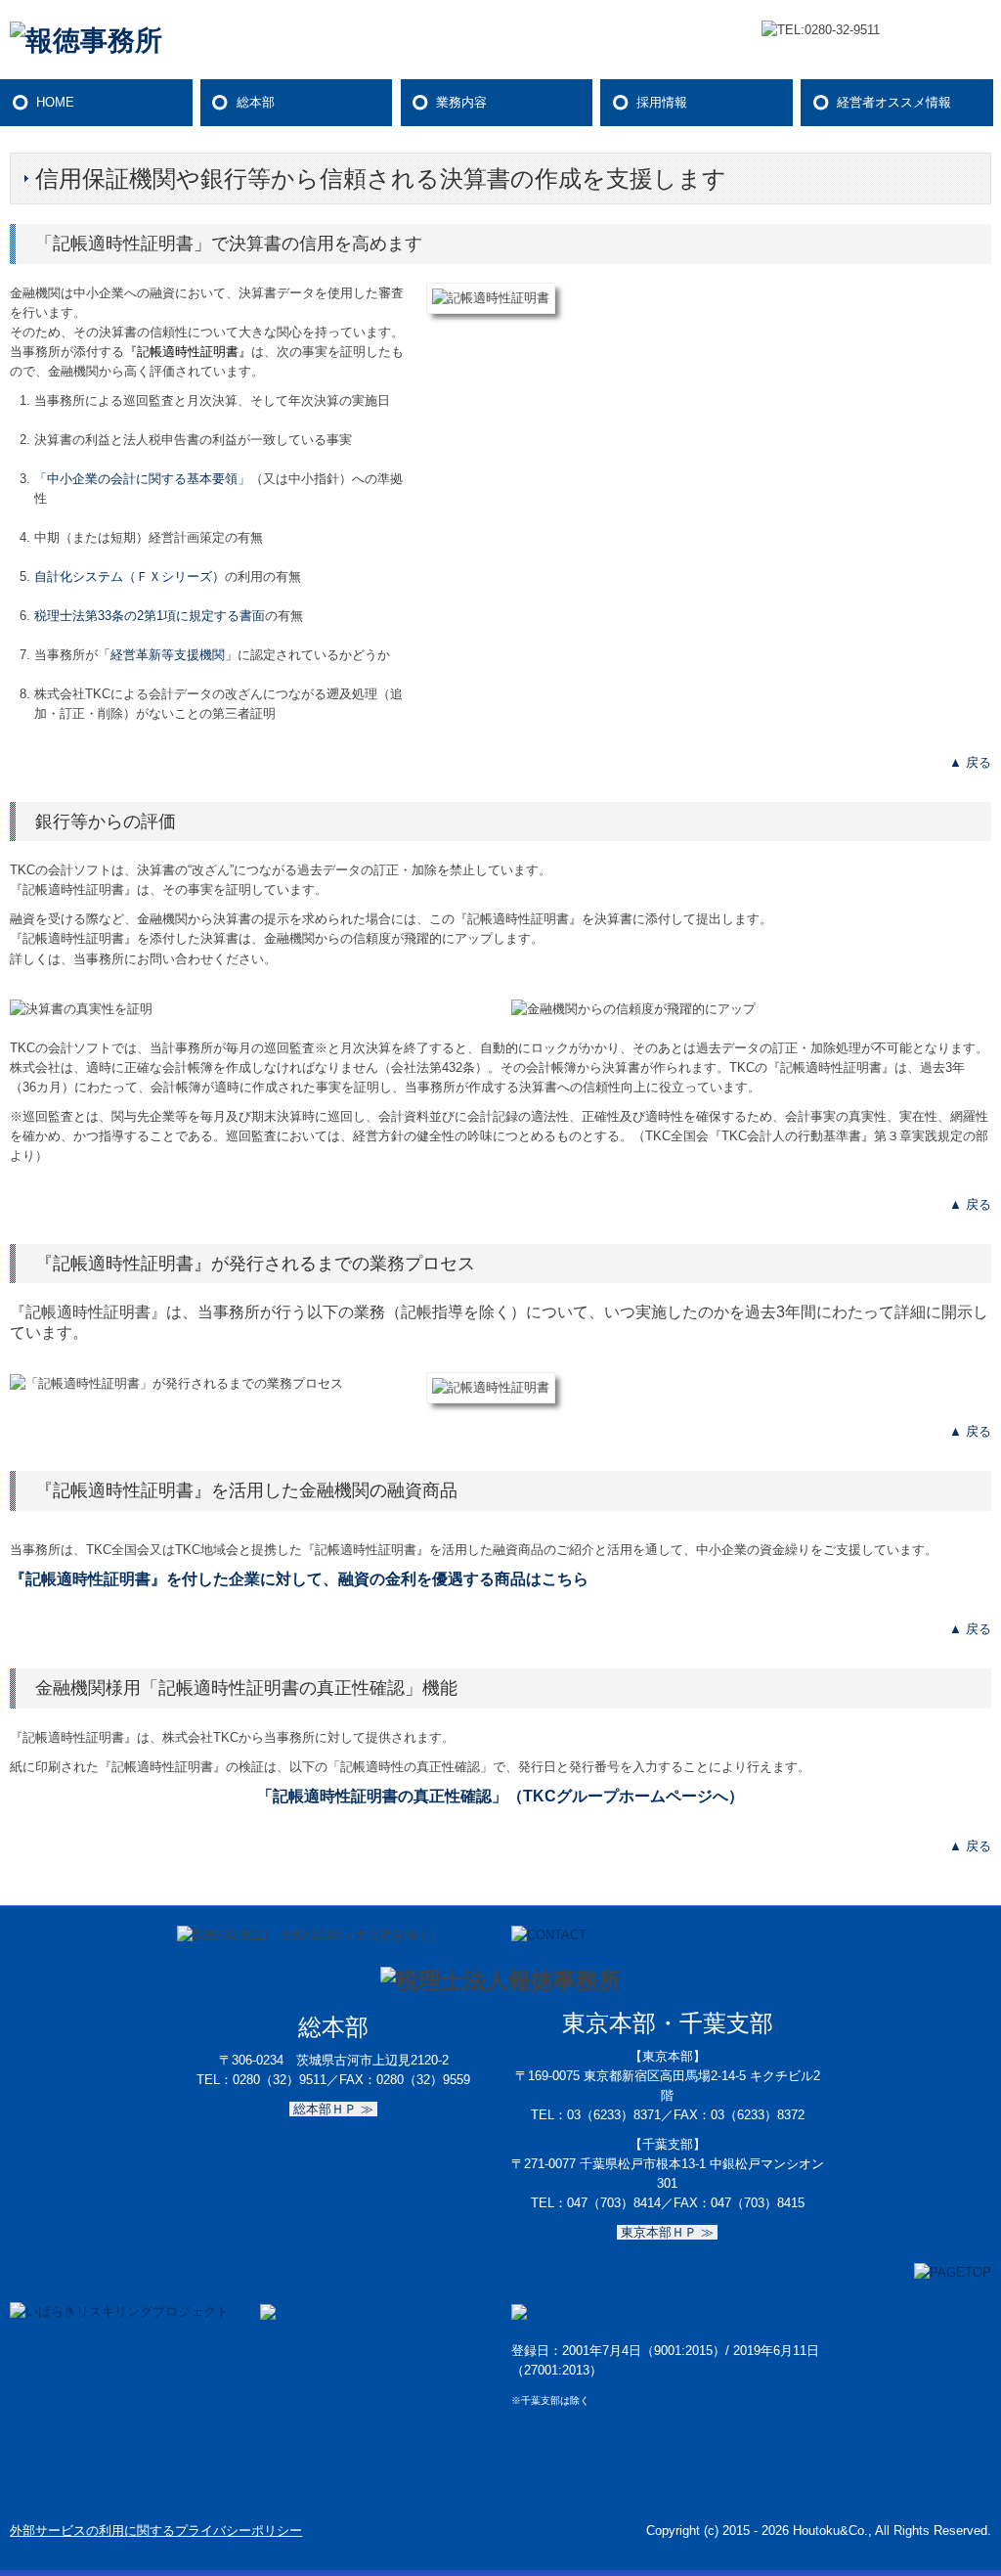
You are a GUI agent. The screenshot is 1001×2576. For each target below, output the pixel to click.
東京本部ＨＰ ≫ (667, 2232)
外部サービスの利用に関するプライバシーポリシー (156, 2531)
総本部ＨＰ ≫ (333, 2109)
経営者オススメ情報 (894, 102)
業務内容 (461, 102)
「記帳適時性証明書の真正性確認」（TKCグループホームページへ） (500, 1796)
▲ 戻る (970, 762)
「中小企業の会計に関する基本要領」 (142, 479)
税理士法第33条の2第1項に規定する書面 (150, 616)
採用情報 (662, 102)
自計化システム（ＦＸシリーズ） (130, 577)
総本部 (256, 102)
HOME (55, 102)
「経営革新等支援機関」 (168, 655)
